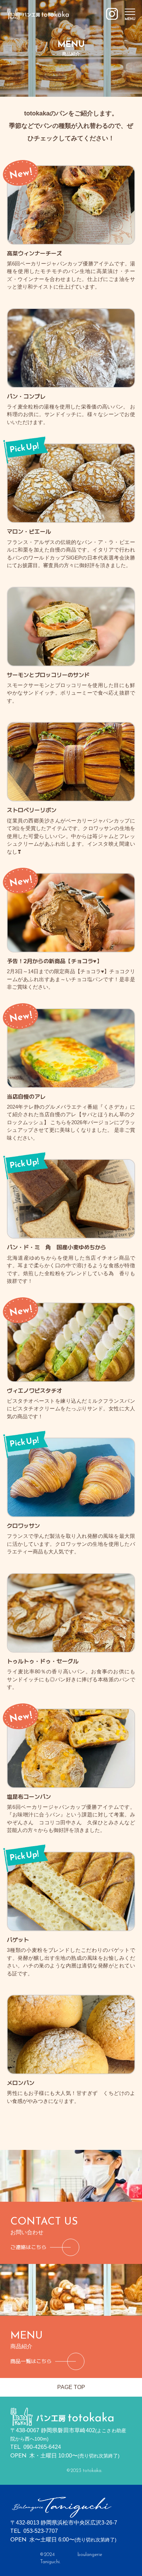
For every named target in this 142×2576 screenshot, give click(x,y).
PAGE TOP (71, 2387)
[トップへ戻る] (38, 12)
